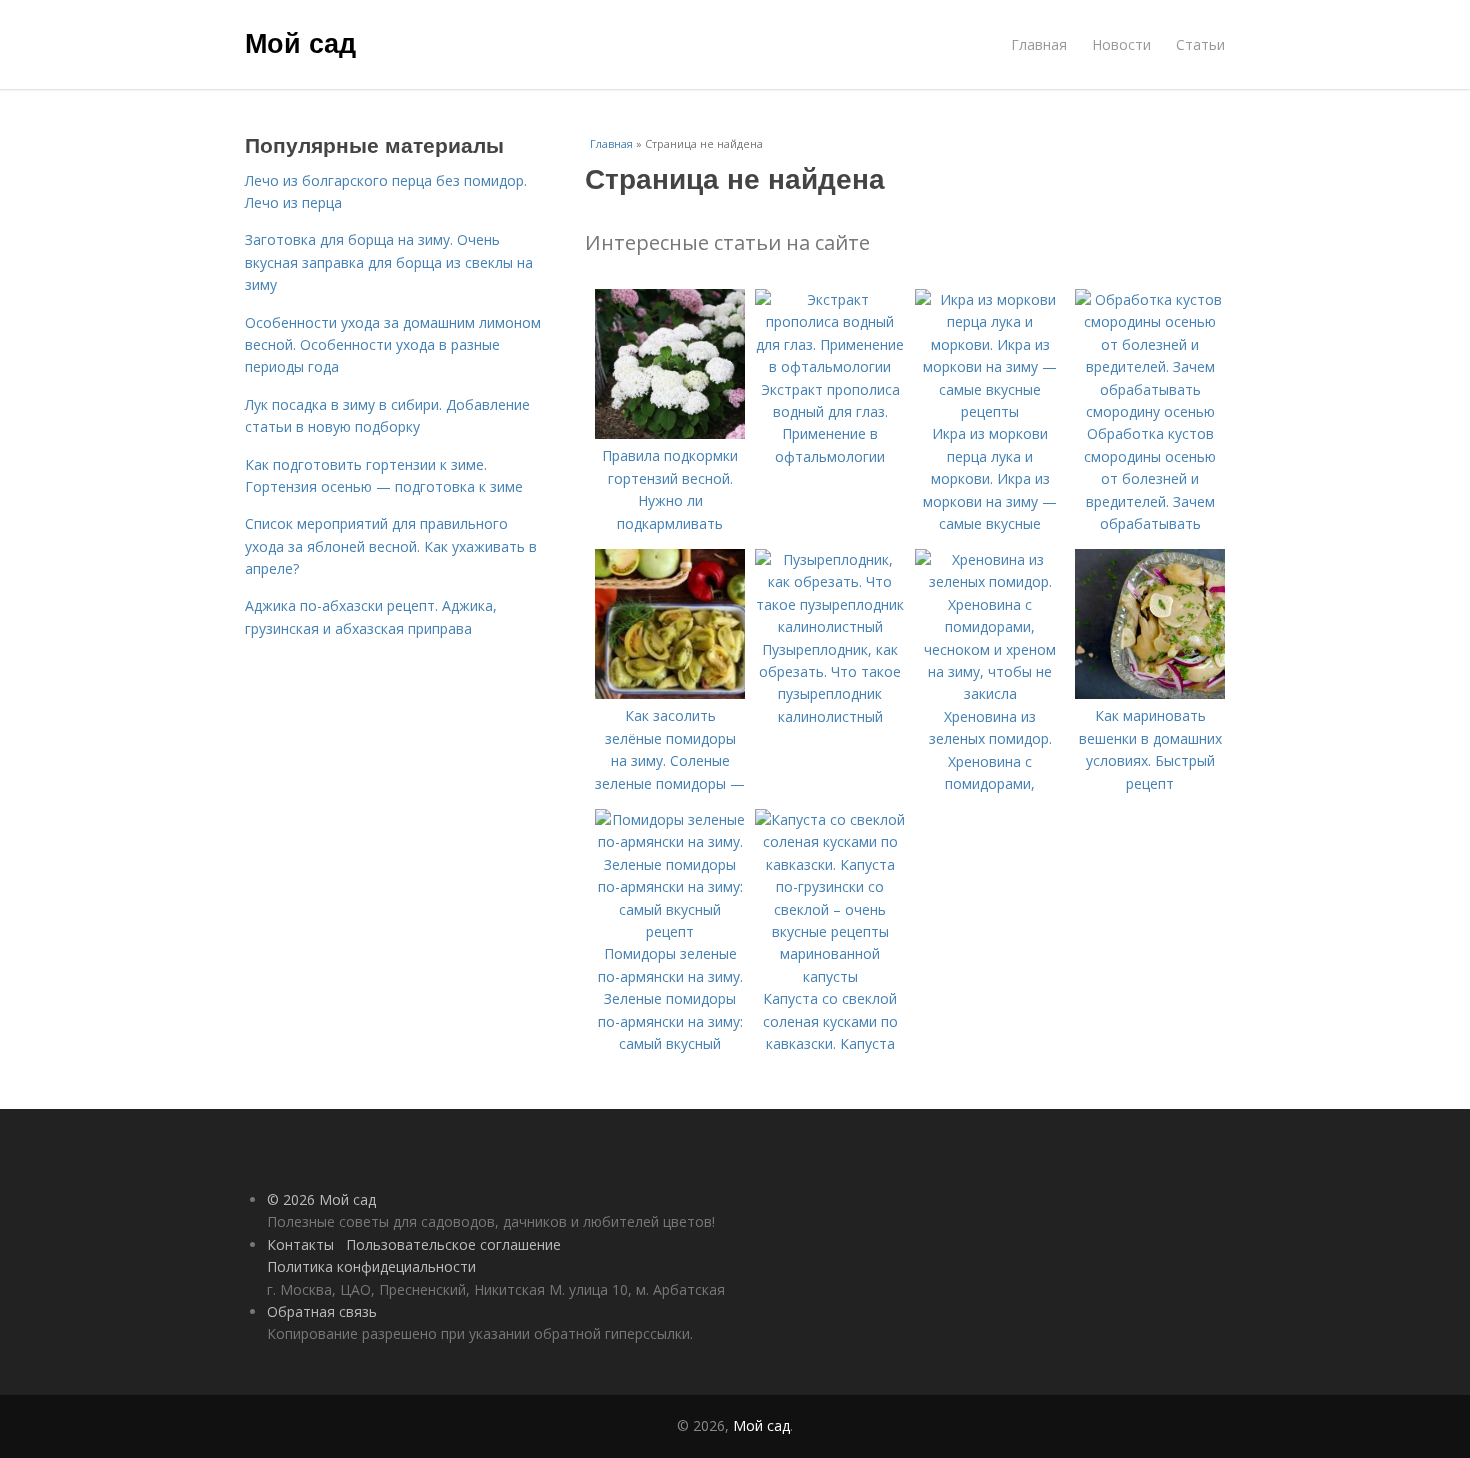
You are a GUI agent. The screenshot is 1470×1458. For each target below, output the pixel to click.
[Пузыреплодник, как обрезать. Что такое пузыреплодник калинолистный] (830, 626)
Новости (1121, 44)
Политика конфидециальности (371, 1266)
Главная (1039, 44)
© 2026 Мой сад (321, 1199)
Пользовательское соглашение (453, 1244)
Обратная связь (322, 1311)
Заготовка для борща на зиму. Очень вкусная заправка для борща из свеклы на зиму (389, 262)
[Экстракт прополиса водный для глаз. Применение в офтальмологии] (830, 366)
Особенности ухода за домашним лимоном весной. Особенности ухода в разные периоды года (393, 345)
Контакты (300, 1244)
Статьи (1200, 44)
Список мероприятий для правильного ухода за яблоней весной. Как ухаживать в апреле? (391, 546)
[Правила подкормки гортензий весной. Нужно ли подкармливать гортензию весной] (670, 433)
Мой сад (300, 42)
